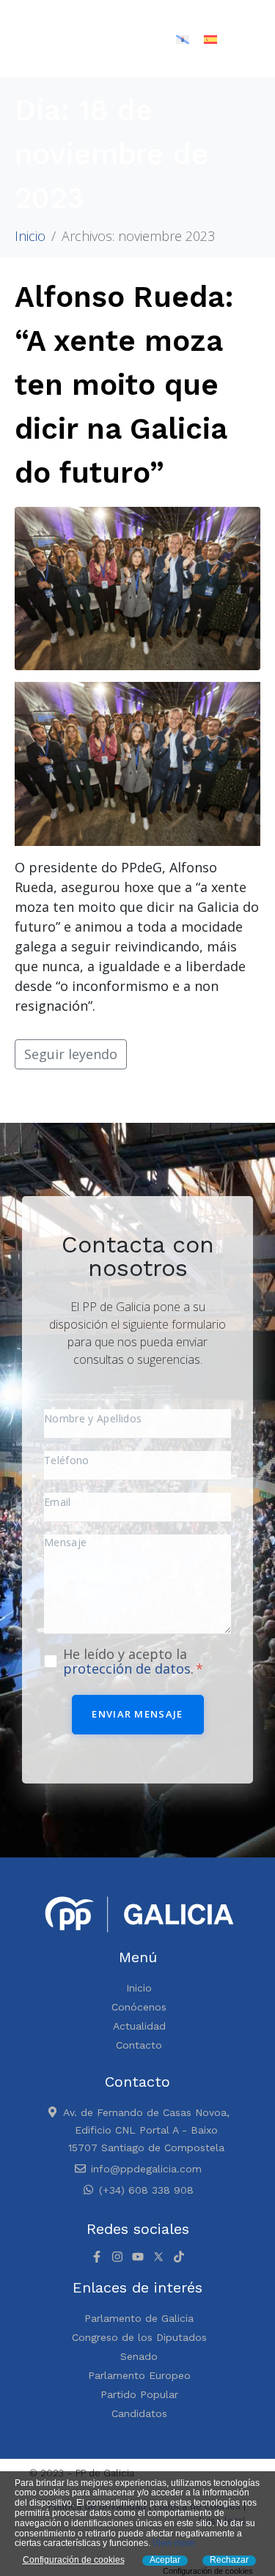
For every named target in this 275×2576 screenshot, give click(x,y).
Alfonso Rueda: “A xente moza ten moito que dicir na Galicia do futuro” (124, 385)
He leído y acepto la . (130, 1661)
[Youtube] (138, 2257)
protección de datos (127, 1669)
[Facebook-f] (97, 2257)
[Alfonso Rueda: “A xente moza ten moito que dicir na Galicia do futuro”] (137, 587)
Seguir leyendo (71, 1054)
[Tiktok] (179, 2257)
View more (174, 2543)
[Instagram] (117, 2257)
